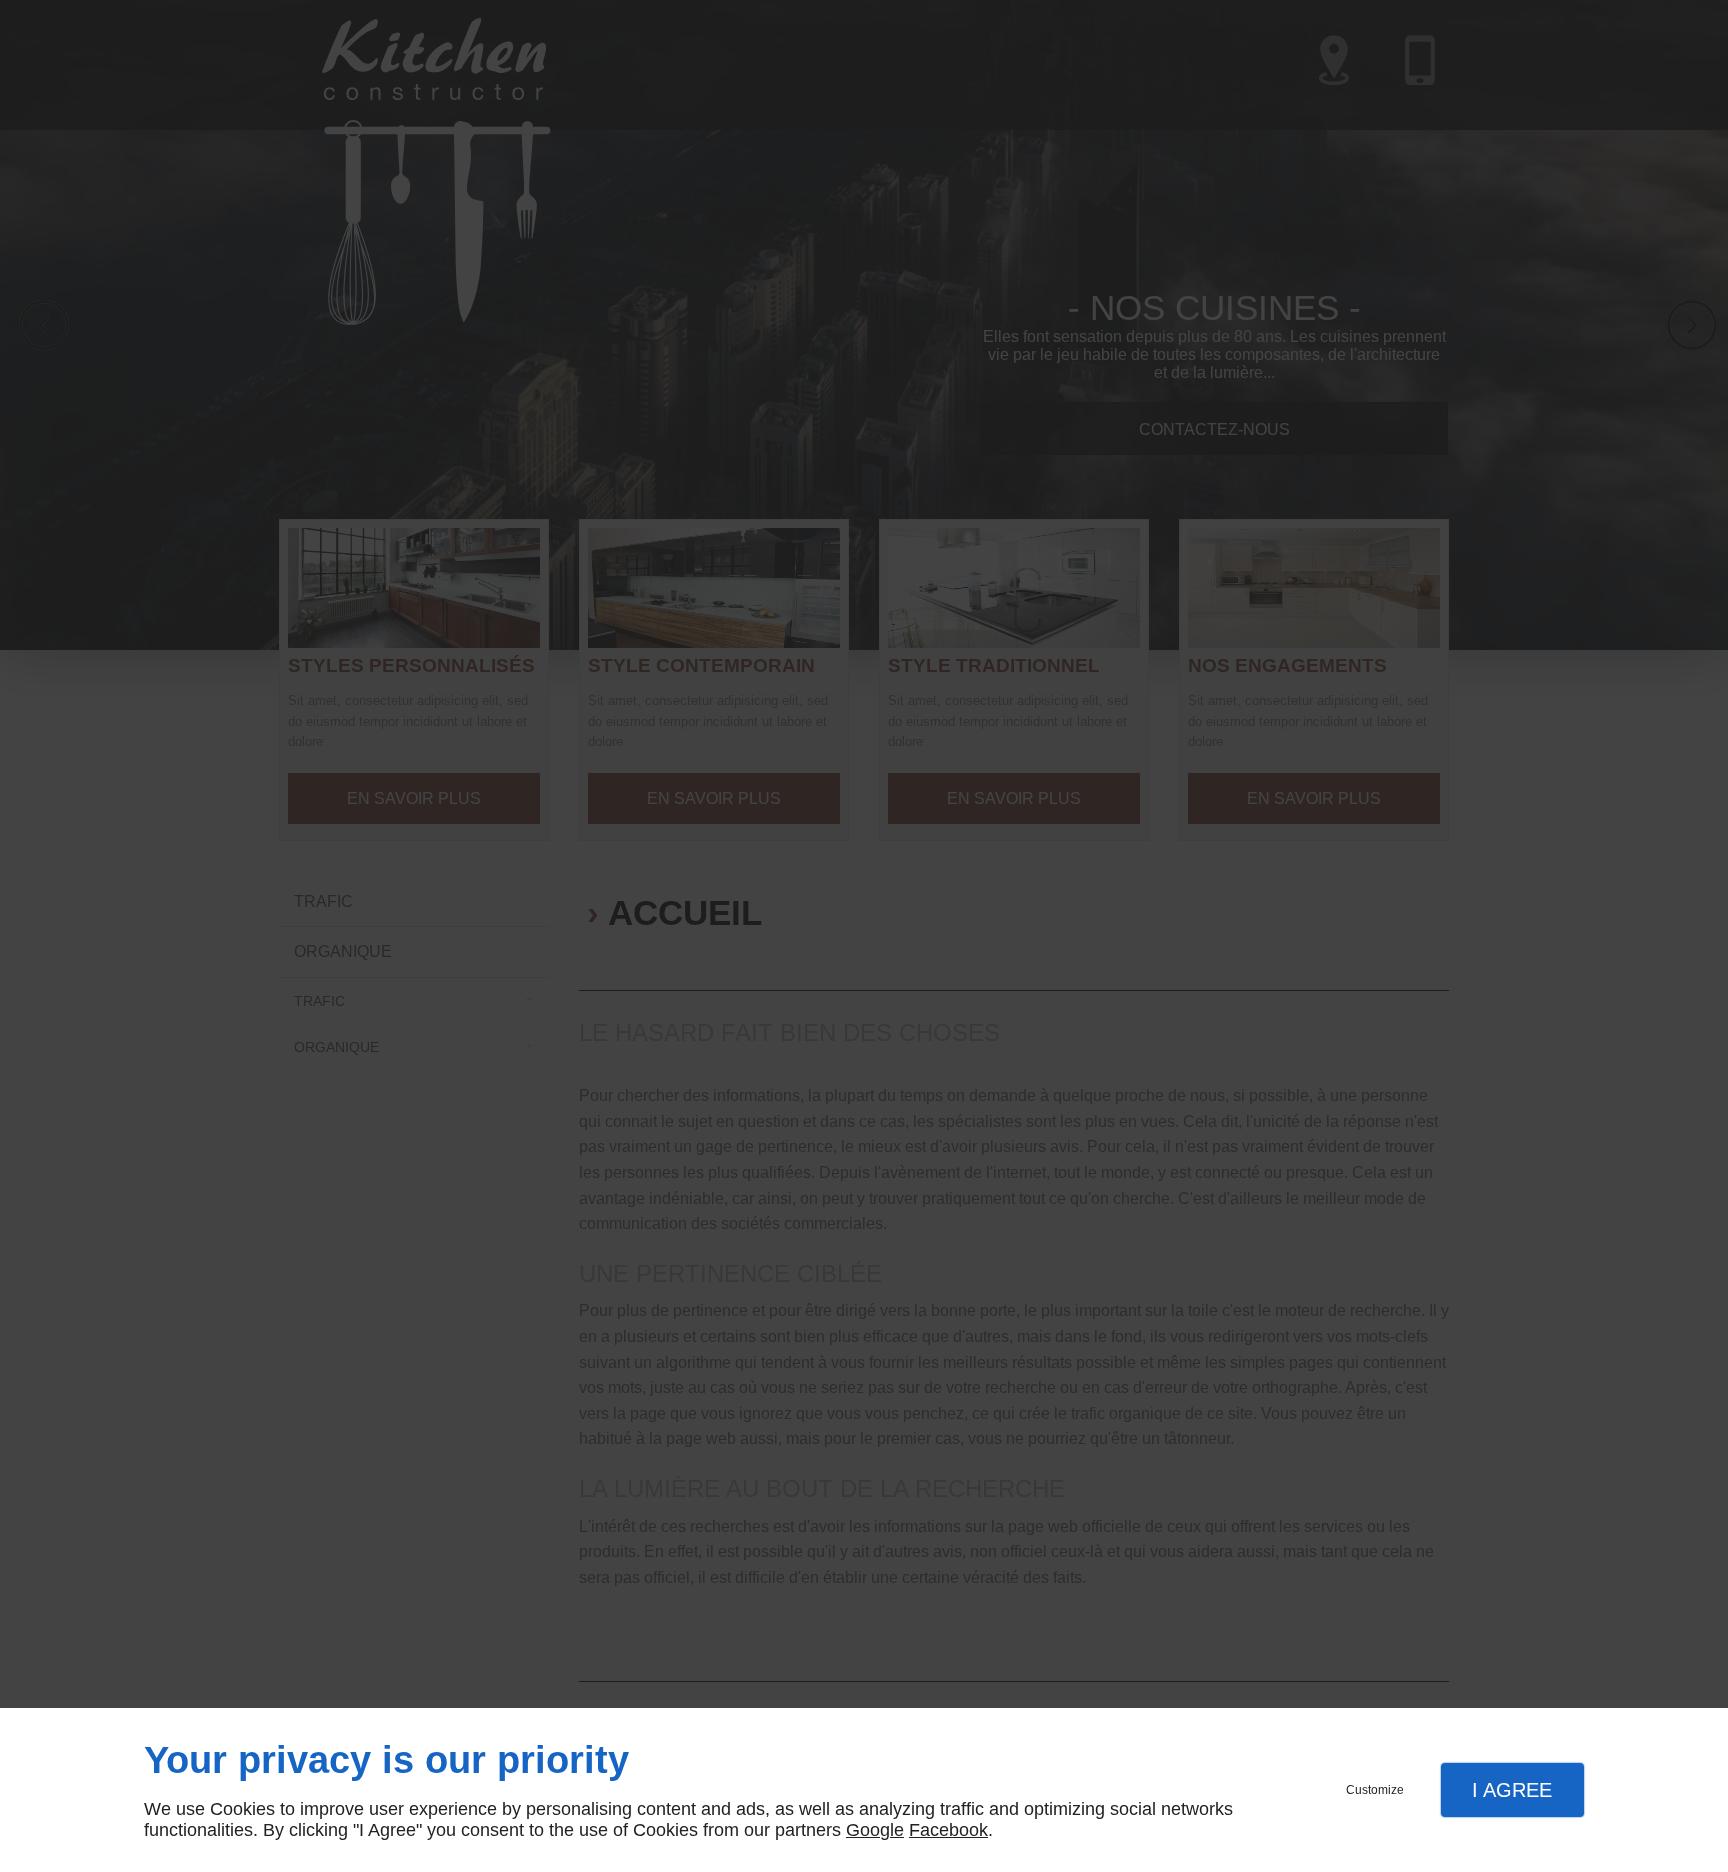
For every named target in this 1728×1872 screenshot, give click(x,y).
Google (875, 1830)
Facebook (948, 1830)
